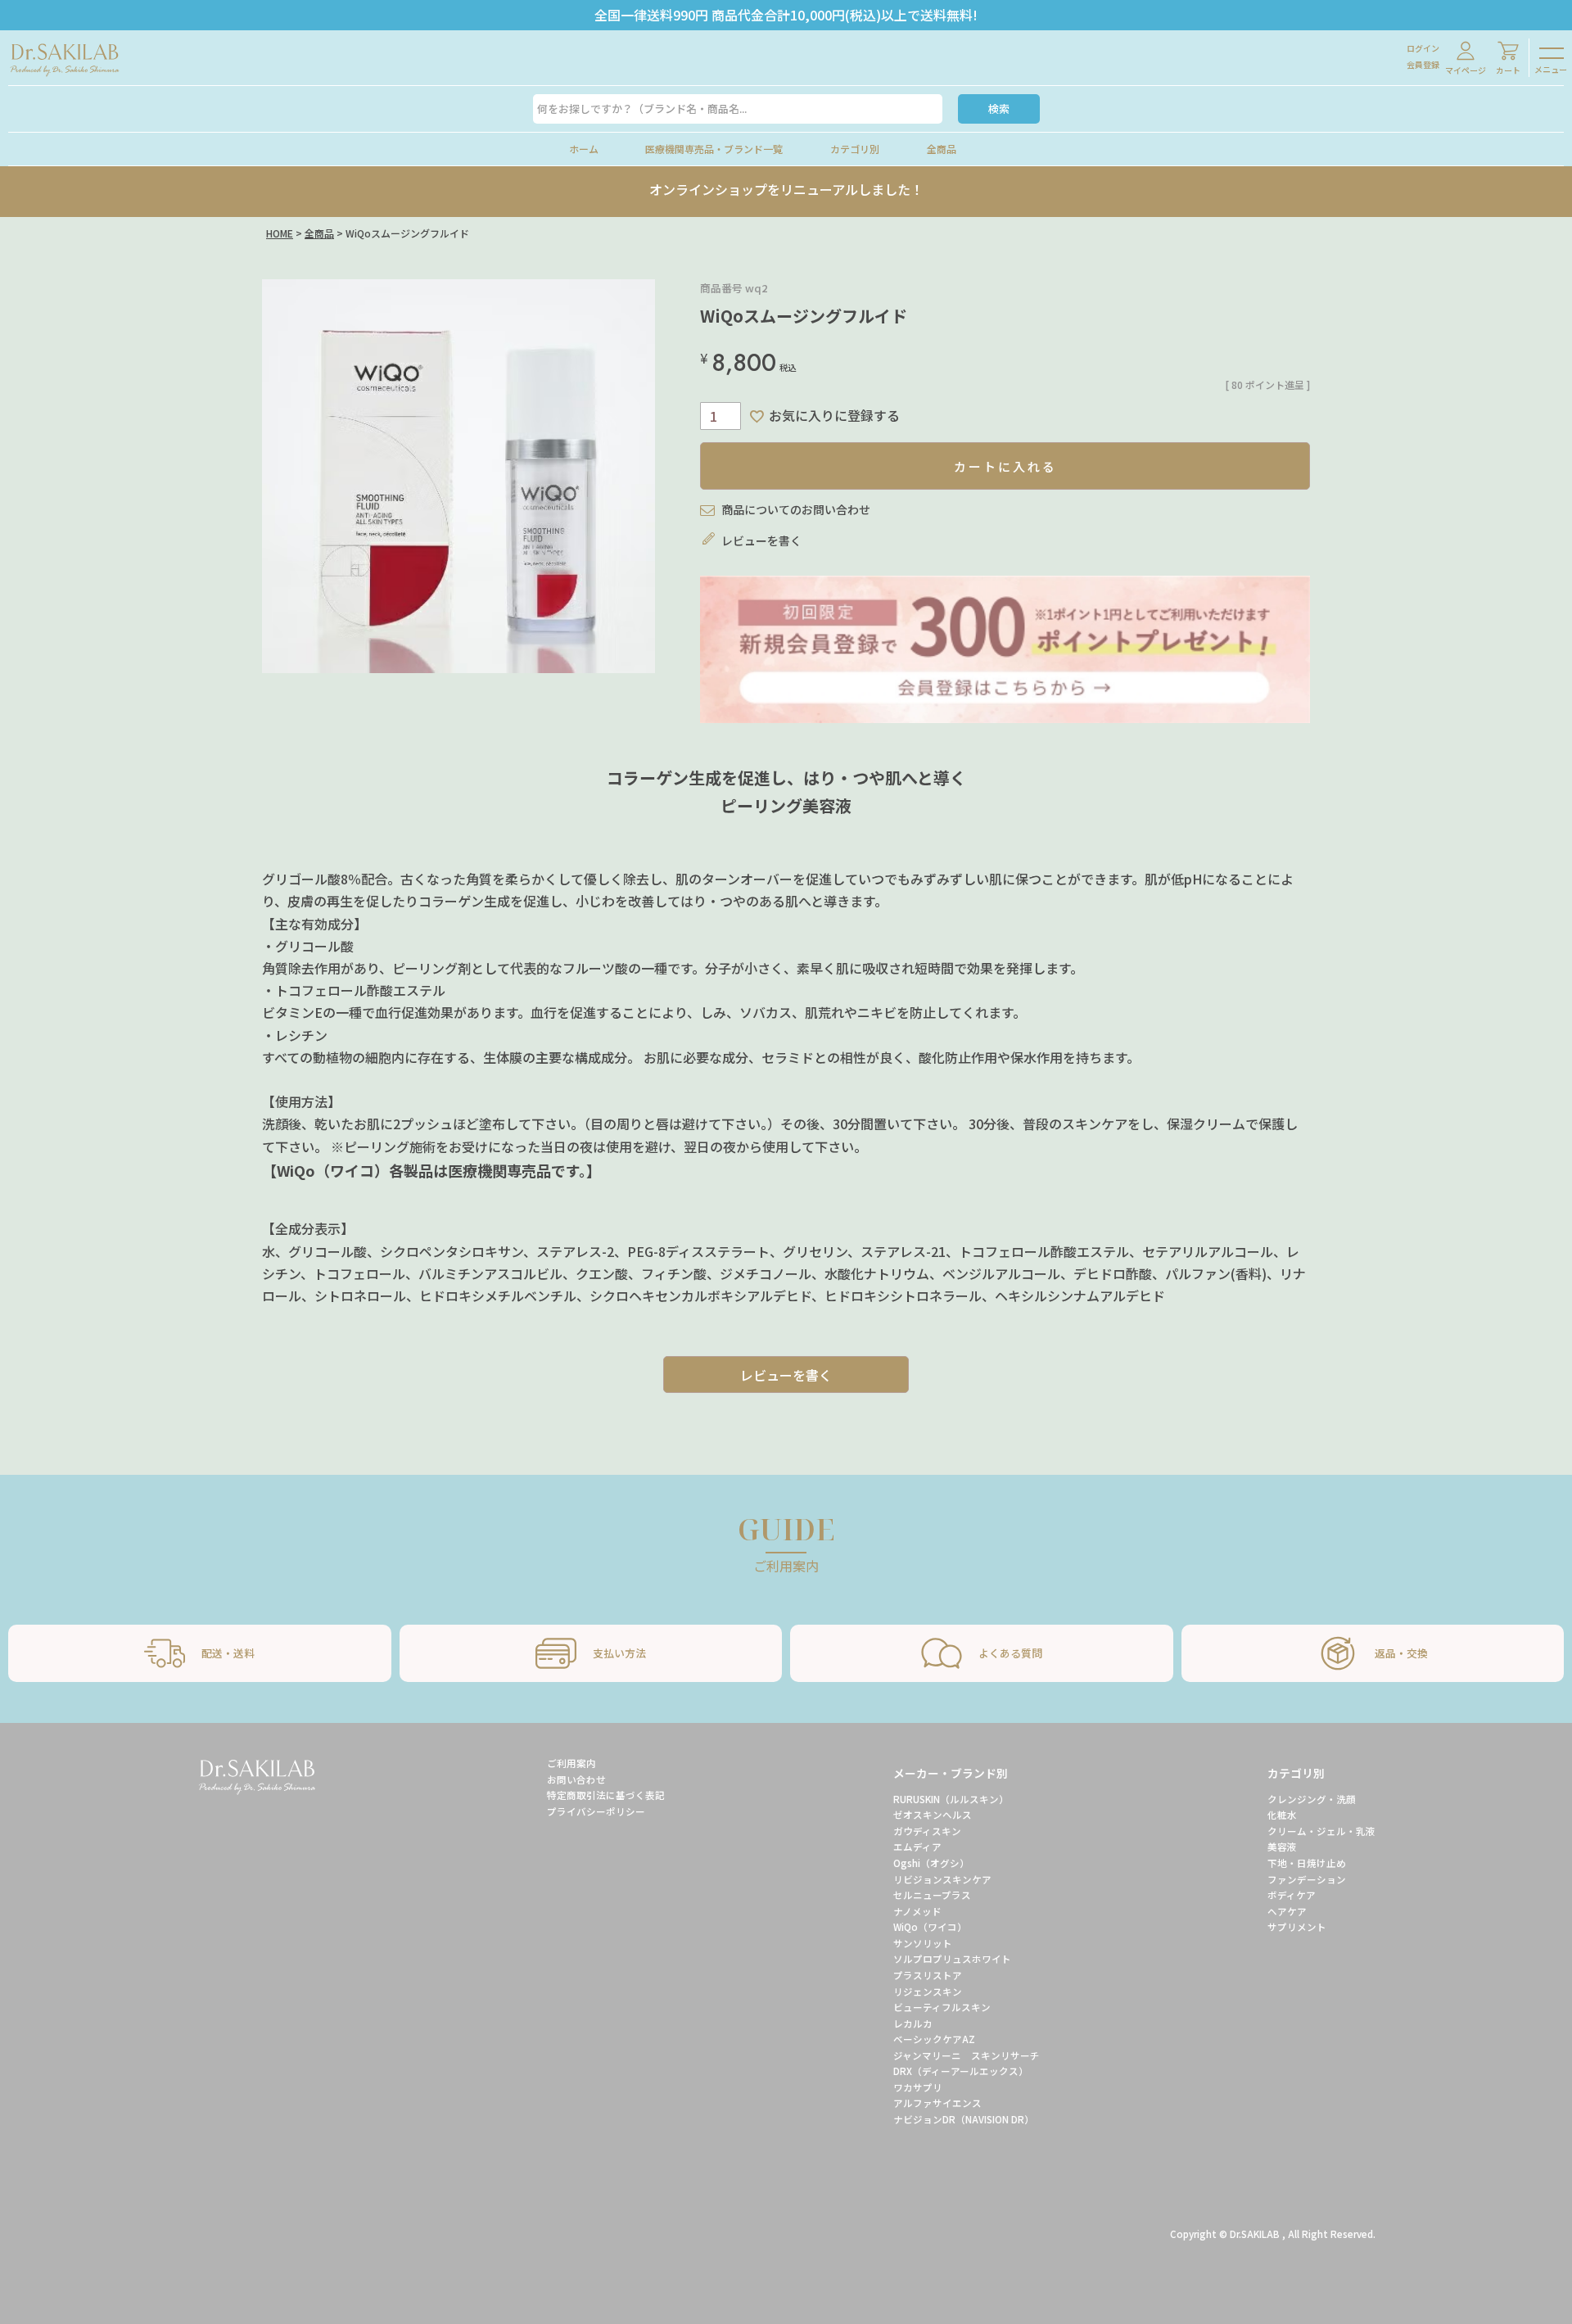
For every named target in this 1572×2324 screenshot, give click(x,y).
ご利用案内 (571, 1763)
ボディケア (1292, 1895)
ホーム (584, 149)
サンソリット (923, 1943)
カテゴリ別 (855, 149)
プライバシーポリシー (596, 1811)
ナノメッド (917, 1911)
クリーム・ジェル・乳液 (1321, 1831)
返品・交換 (1401, 1653)
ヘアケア (1287, 1911)
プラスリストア (928, 1975)
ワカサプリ (918, 2087)
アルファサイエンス (937, 2103)
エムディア (917, 1847)
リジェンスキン (928, 1992)
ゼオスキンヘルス (933, 1815)
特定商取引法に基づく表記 (606, 1795)
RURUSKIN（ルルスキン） (951, 1799)
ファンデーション (1307, 1879)
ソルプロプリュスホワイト (952, 1959)
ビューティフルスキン (942, 2007)
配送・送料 (228, 1653)
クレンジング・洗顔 (1312, 1799)
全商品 (942, 149)
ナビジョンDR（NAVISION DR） (964, 2119)
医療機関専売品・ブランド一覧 (714, 149)
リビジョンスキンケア (942, 1879)
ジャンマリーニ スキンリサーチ (967, 2055)
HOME (280, 233)
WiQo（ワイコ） (930, 1927)
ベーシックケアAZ (934, 2039)
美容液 (1282, 1847)
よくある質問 (1010, 1653)
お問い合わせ (576, 1779)
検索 (999, 109)
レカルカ (913, 2023)
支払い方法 (619, 1653)
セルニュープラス (932, 1895)
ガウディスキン (927, 1831)
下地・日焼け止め (1307, 1863)
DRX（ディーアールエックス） (963, 2071)
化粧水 (1282, 1815)
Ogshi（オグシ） (931, 1863)
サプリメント (1297, 1927)
